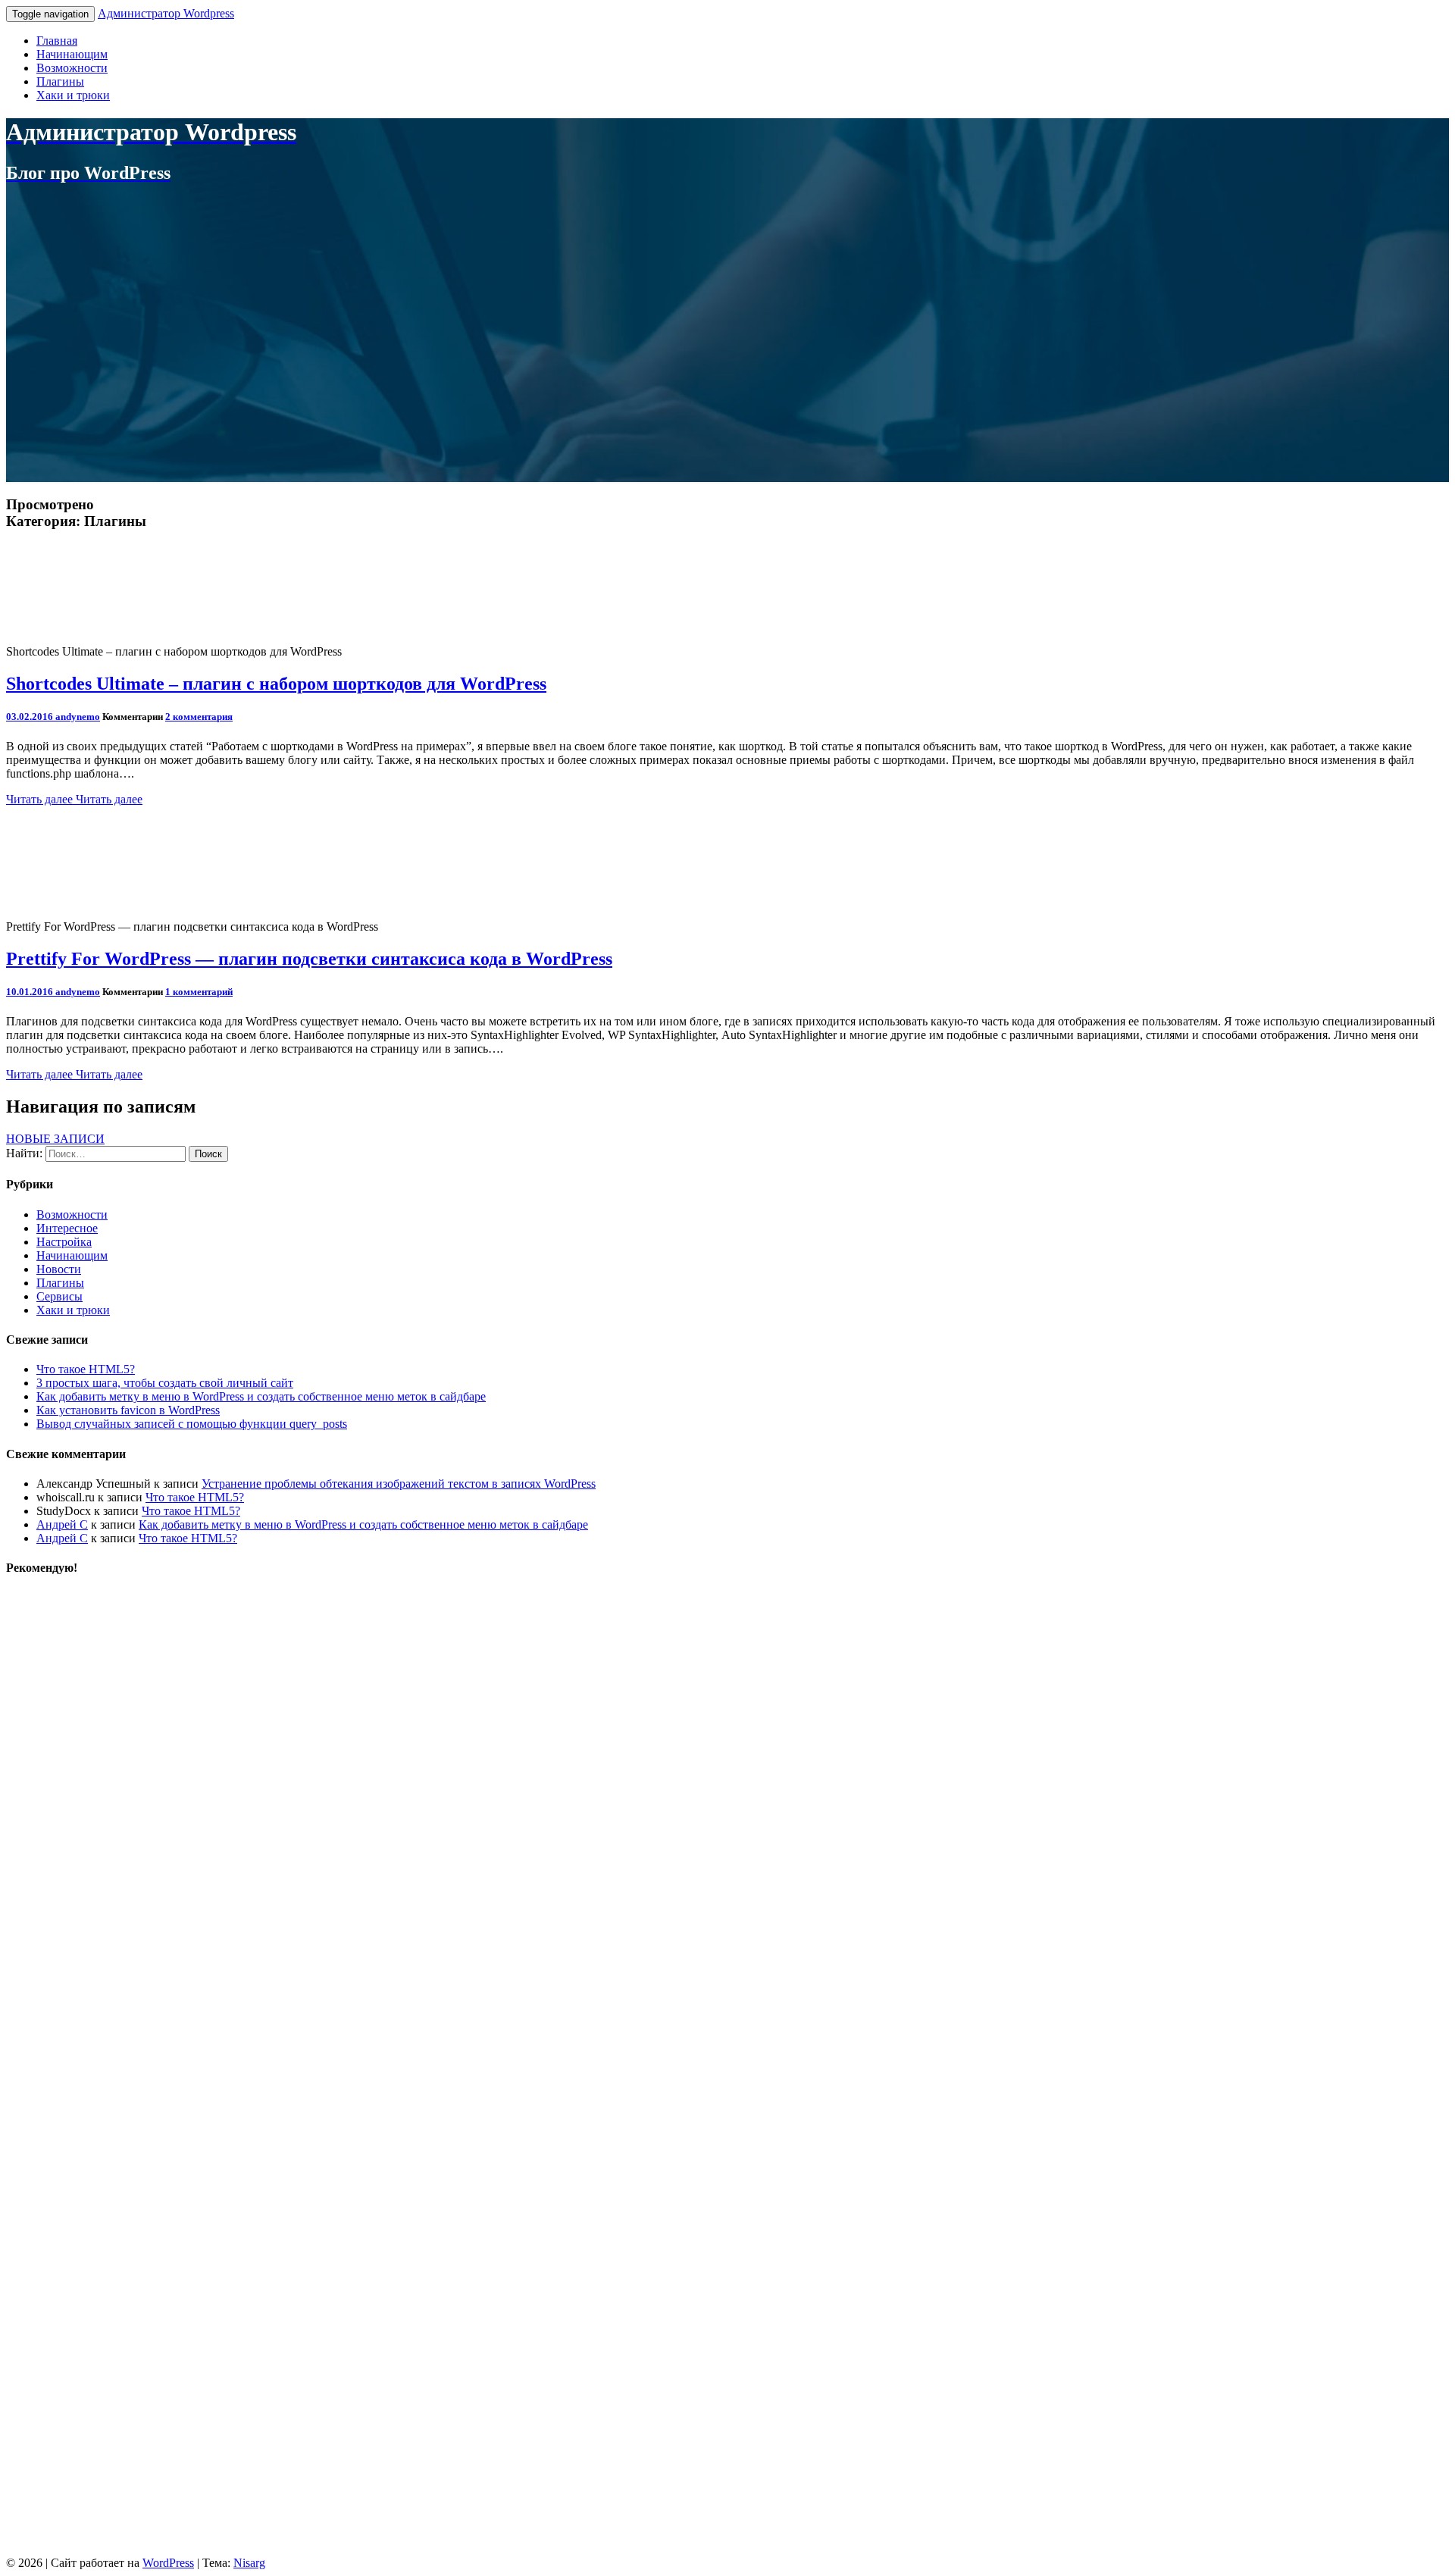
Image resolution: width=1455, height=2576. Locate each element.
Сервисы (59, 1296)
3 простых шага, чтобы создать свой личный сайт (165, 1383)
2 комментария (199, 717)
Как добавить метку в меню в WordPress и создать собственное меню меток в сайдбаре (261, 1396)
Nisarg (249, 2563)
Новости (59, 1269)
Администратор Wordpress (166, 13)
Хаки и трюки (73, 95)
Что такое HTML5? (86, 1369)
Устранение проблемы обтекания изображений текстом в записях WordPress (399, 1484)
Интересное (67, 1228)
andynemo (78, 717)
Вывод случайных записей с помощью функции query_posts (192, 1424)
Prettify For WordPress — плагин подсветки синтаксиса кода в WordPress (309, 959)
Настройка (64, 1242)
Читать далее (74, 799)
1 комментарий (199, 992)
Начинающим (72, 54)
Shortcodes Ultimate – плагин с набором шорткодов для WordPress (276, 684)
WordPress (168, 2563)
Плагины (60, 81)
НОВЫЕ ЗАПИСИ (55, 1139)
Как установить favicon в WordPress (128, 1410)
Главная (57, 41)
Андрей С (62, 1524)
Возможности (72, 68)
